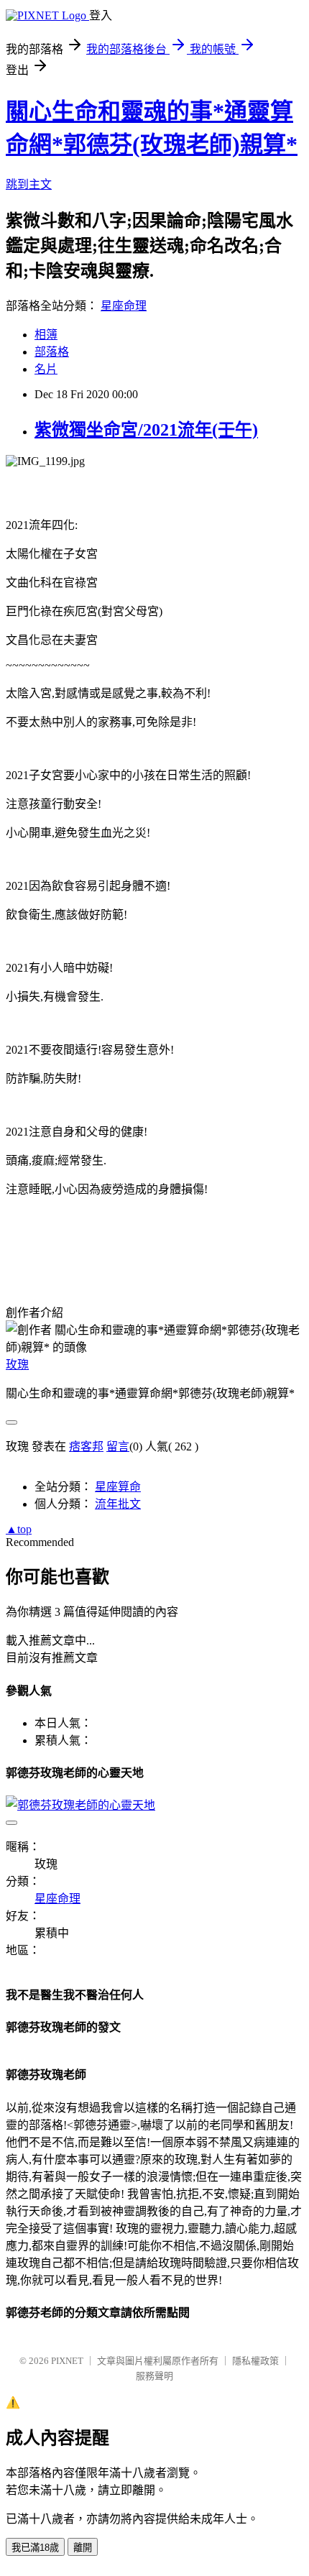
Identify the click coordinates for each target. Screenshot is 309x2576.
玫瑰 (17, 1365)
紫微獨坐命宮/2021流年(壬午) (146, 430)
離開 (83, 2548)
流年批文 (118, 1504)
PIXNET (67, 2361)
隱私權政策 (255, 2361)
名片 (46, 369)
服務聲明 (154, 2376)
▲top (19, 1529)
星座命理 (124, 306)
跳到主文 (29, 184)
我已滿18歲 (35, 2548)
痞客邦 (86, 1446)
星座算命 (118, 1487)
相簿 (46, 335)
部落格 (52, 352)
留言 (118, 1446)
